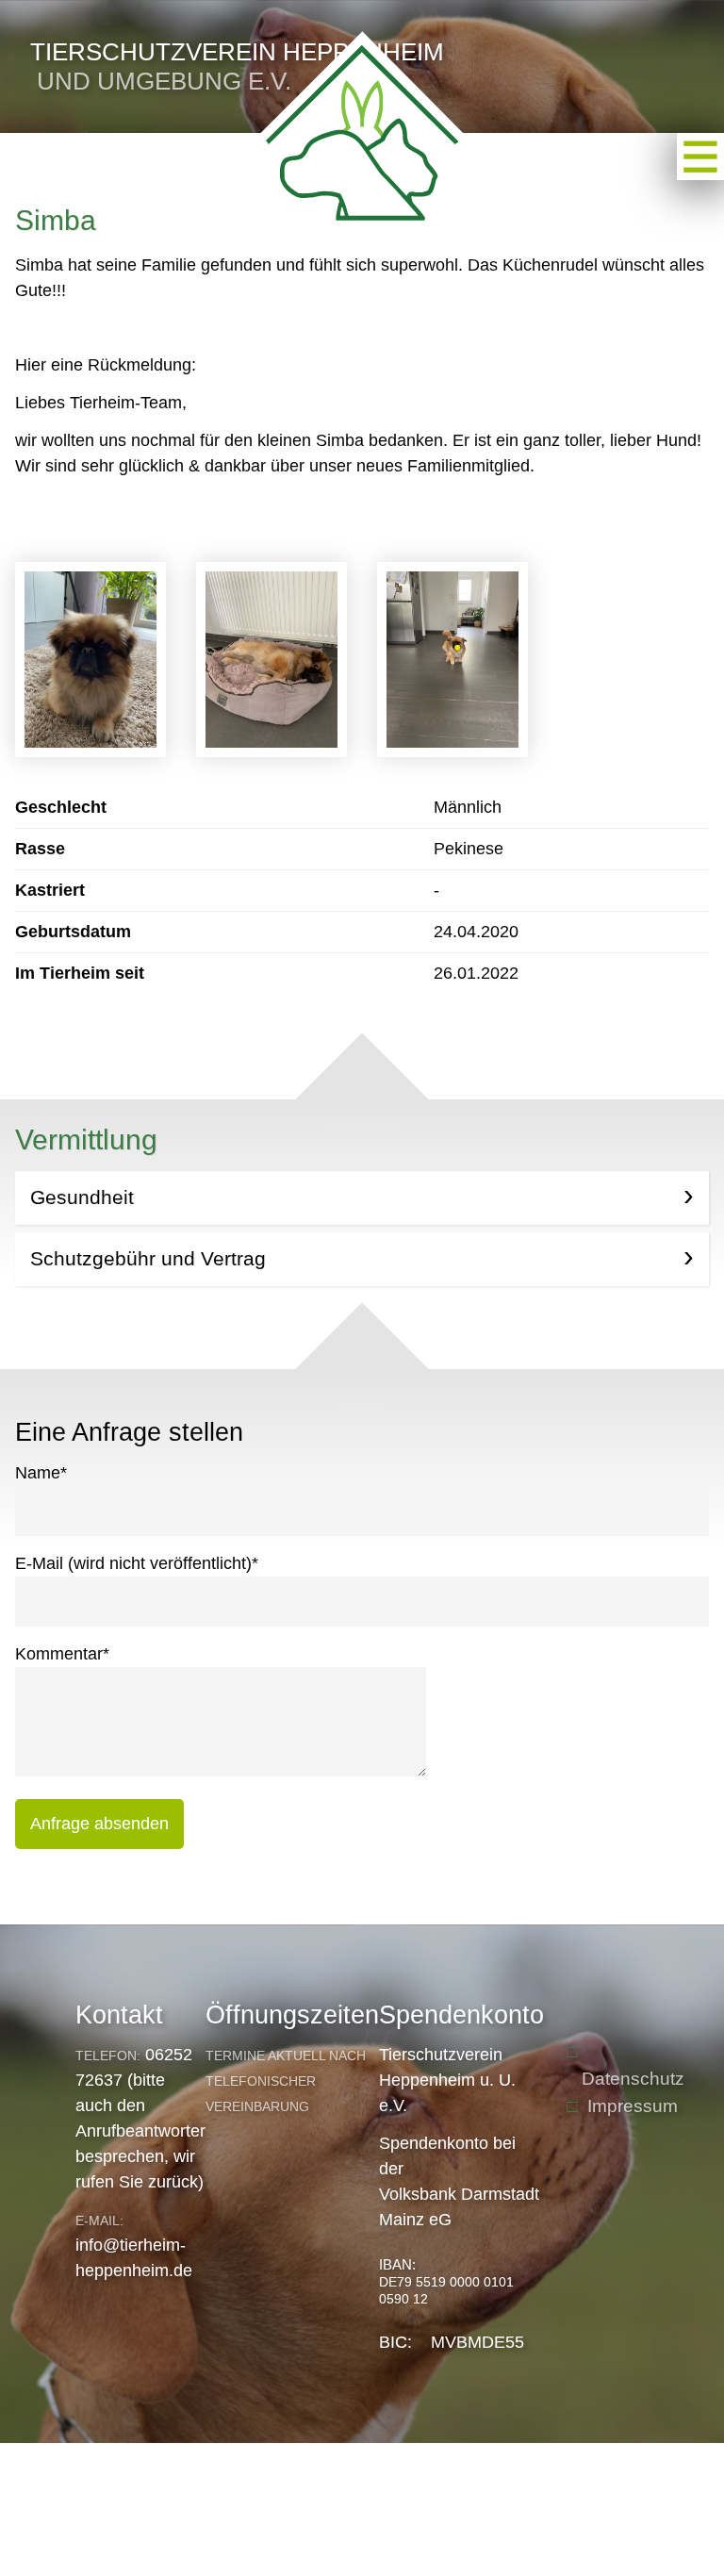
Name (41, 1473)
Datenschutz (633, 2079)
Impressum (633, 2106)
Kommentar (62, 1654)
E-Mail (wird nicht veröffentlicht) (137, 1563)
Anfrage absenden (99, 1824)
